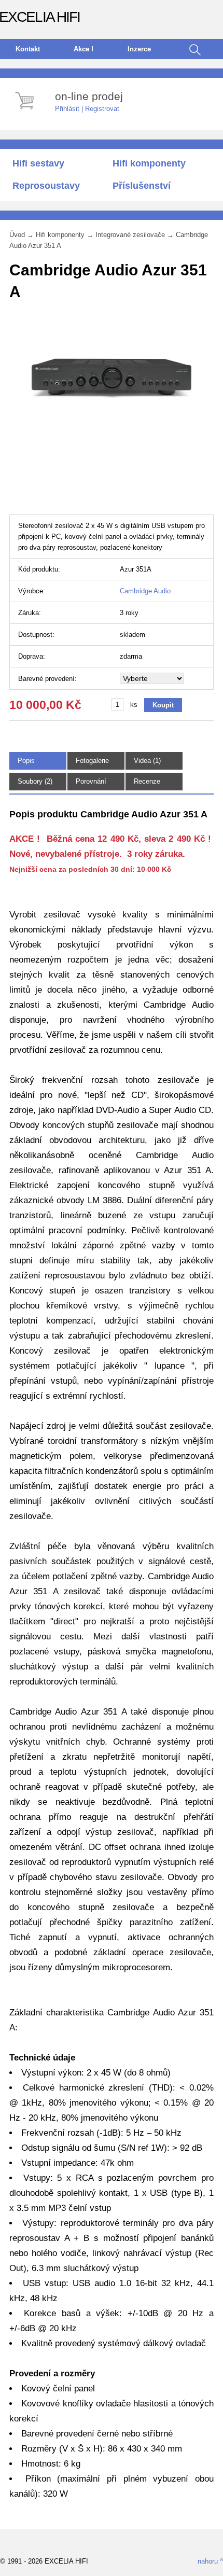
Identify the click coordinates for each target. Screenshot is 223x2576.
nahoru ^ (210, 2561)
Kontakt (28, 49)
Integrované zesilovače (130, 235)
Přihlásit (67, 109)
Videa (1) (147, 761)
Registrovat (102, 109)
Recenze (147, 781)
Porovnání (91, 781)
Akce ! (83, 49)
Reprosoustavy (46, 186)
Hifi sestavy (38, 163)
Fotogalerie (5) (92, 765)
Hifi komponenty (149, 163)
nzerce (139, 49)
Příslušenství (142, 186)
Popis (26, 761)
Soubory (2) (35, 781)
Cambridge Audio (145, 591)
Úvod (17, 235)
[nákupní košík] (26, 111)
